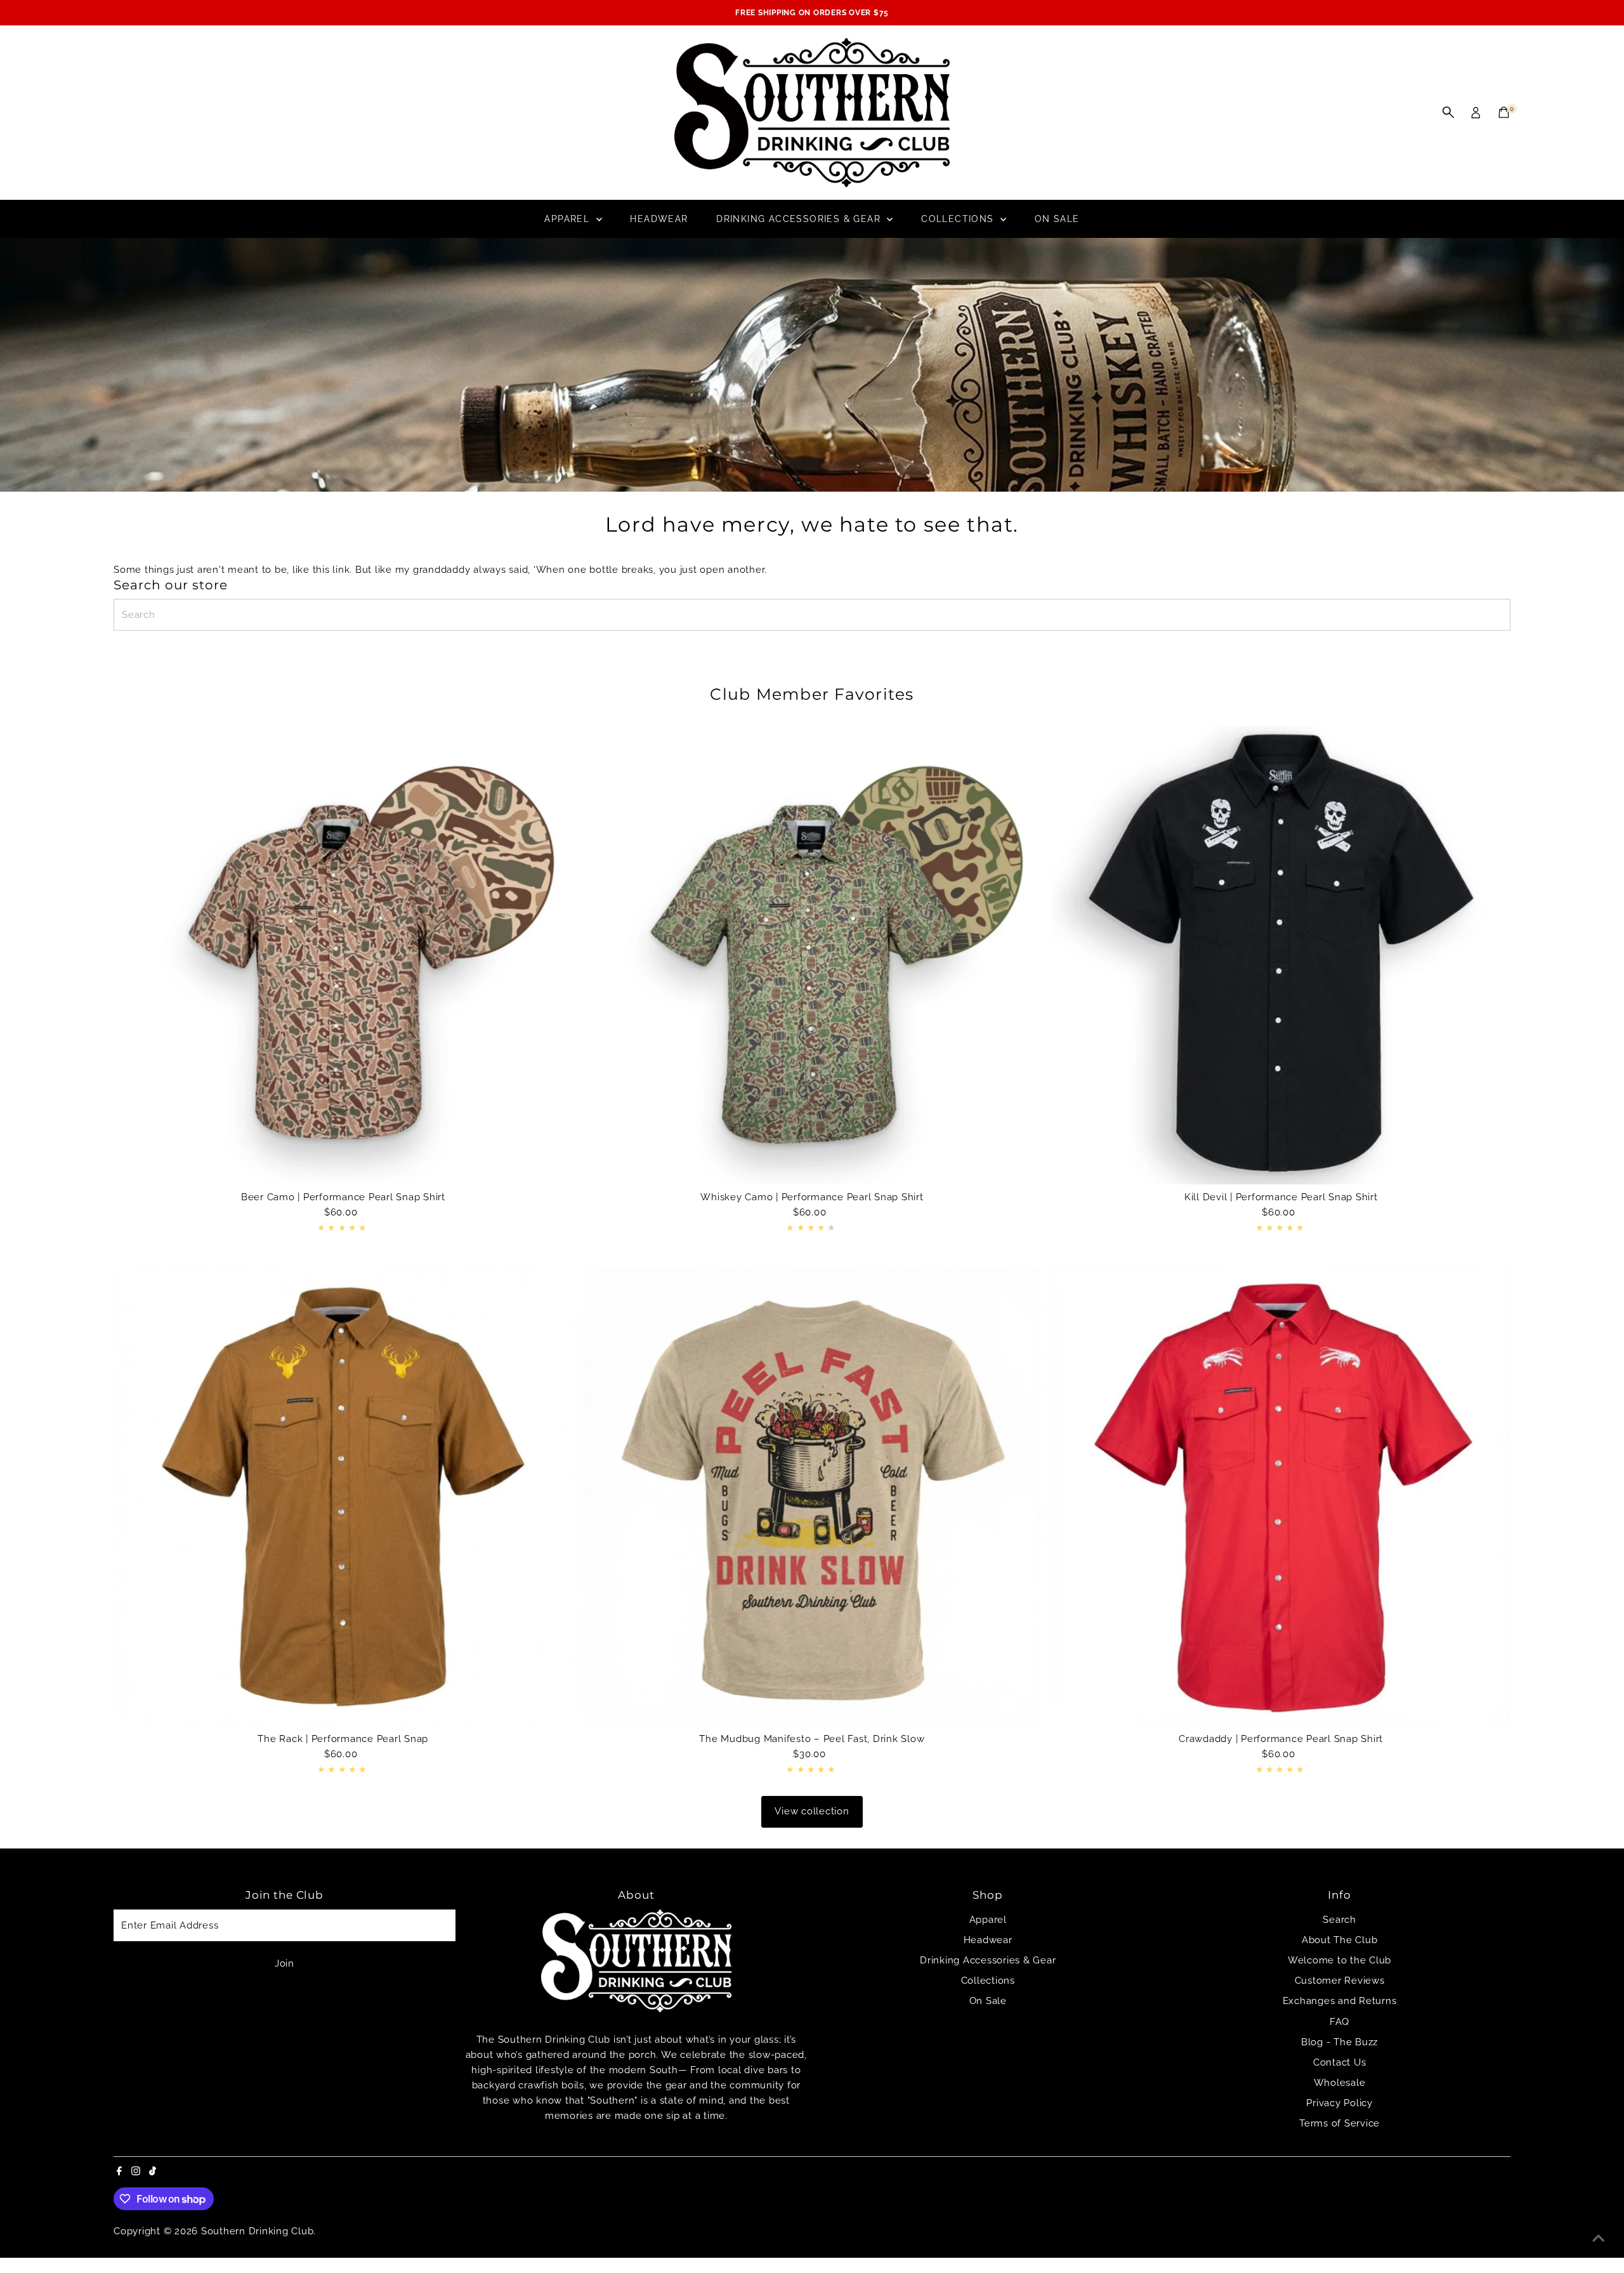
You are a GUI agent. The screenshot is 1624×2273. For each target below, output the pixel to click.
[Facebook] (119, 2172)
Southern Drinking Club (258, 2231)
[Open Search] (1448, 112)
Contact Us (1340, 2062)
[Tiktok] (153, 2172)
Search (1339, 1920)
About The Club (1340, 1940)
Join (285, 1963)
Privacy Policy (1339, 2103)
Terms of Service (1339, 2123)
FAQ (1339, 2022)
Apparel (568, 219)
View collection (812, 1811)
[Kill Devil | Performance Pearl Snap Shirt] (1281, 955)
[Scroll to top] (1599, 2238)
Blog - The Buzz (1339, 2042)
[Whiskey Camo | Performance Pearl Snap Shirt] (812, 955)
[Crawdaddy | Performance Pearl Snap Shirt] (1281, 1496)
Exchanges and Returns (1340, 2001)
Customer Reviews (1340, 1981)
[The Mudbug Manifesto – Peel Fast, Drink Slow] (812, 1496)
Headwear (659, 219)
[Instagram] (136, 2172)
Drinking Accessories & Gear (800, 219)
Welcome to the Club (1339, 1960)
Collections (959, 219)
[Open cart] (1504, 112)
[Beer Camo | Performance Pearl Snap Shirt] (343, 955)
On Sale (1057, 219)
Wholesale (1340, 2083)
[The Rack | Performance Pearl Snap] (343, 1496)
